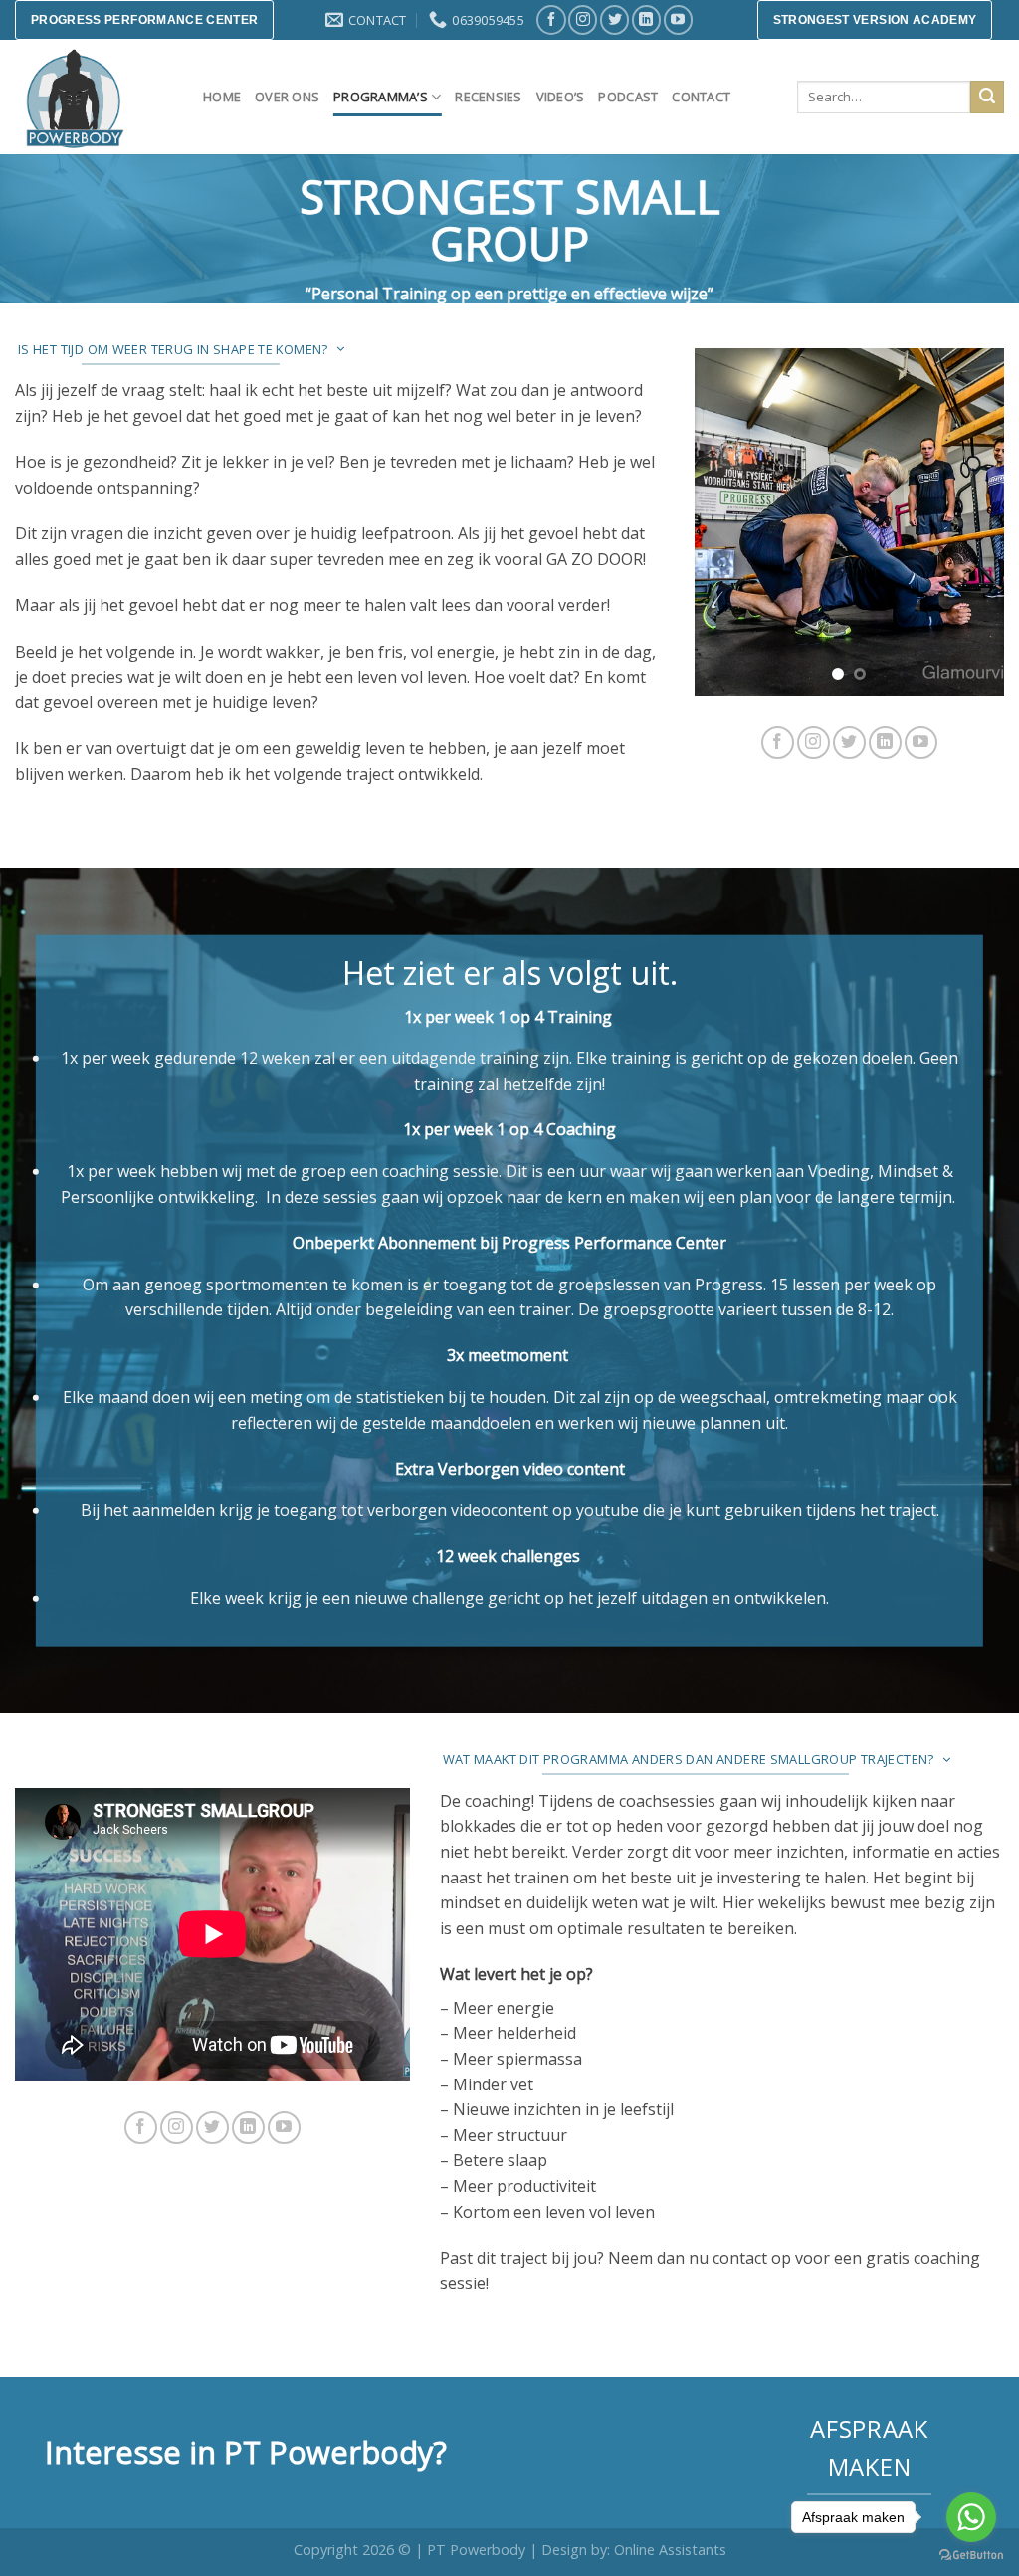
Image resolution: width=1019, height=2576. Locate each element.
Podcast (628, 97)
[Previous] (725, 522)
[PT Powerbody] (94, 97)
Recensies (488, 97)
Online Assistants (670, 2550)
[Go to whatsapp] (971, 2517)
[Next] (973, 522)
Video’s (561, 97)
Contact (701, 97)
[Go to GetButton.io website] (971, 2556)
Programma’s (381, 97)
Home (222, 97)
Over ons (287, 97)
